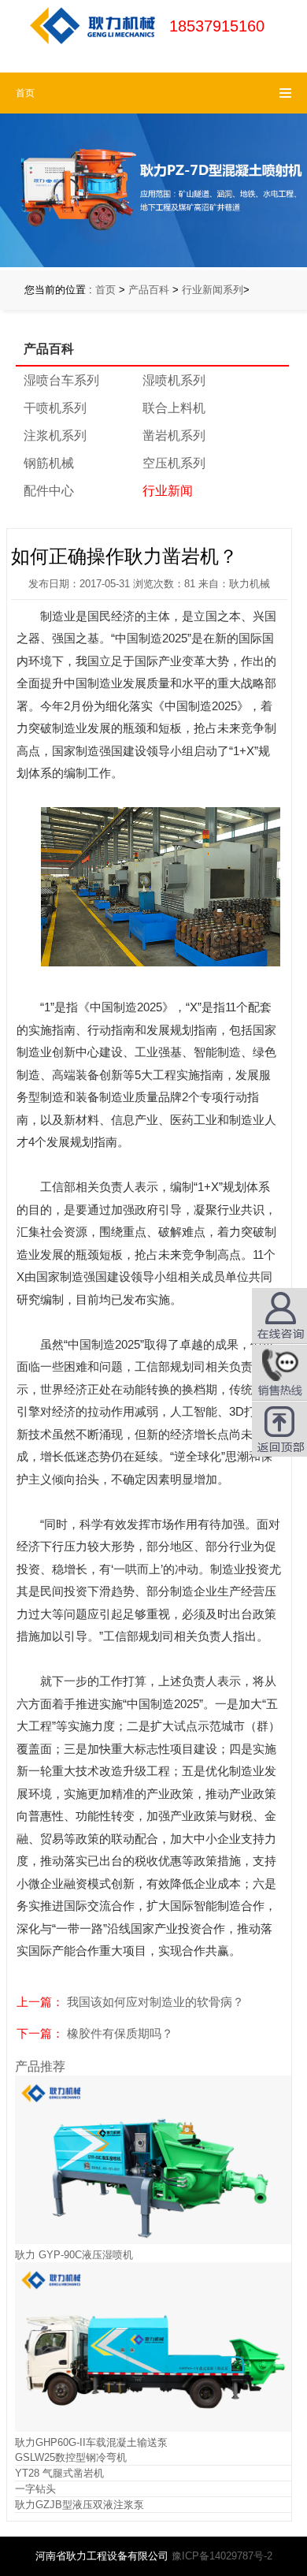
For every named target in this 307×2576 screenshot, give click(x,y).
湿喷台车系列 (61, 380)
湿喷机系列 (174, 380)
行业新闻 (168, 491)
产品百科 (149, 290)
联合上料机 (174, 408)
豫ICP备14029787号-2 (222, 2556)
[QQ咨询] (279, 1372)
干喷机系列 (55, 408)
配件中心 (49, 491)
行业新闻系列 (213, 290)
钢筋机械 (49, 463)
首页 (105, 290)
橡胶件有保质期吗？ (120, 2033)
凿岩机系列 (174, 436)
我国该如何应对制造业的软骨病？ (155, 2002)
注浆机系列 (55, 436)
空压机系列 (174, 463)
